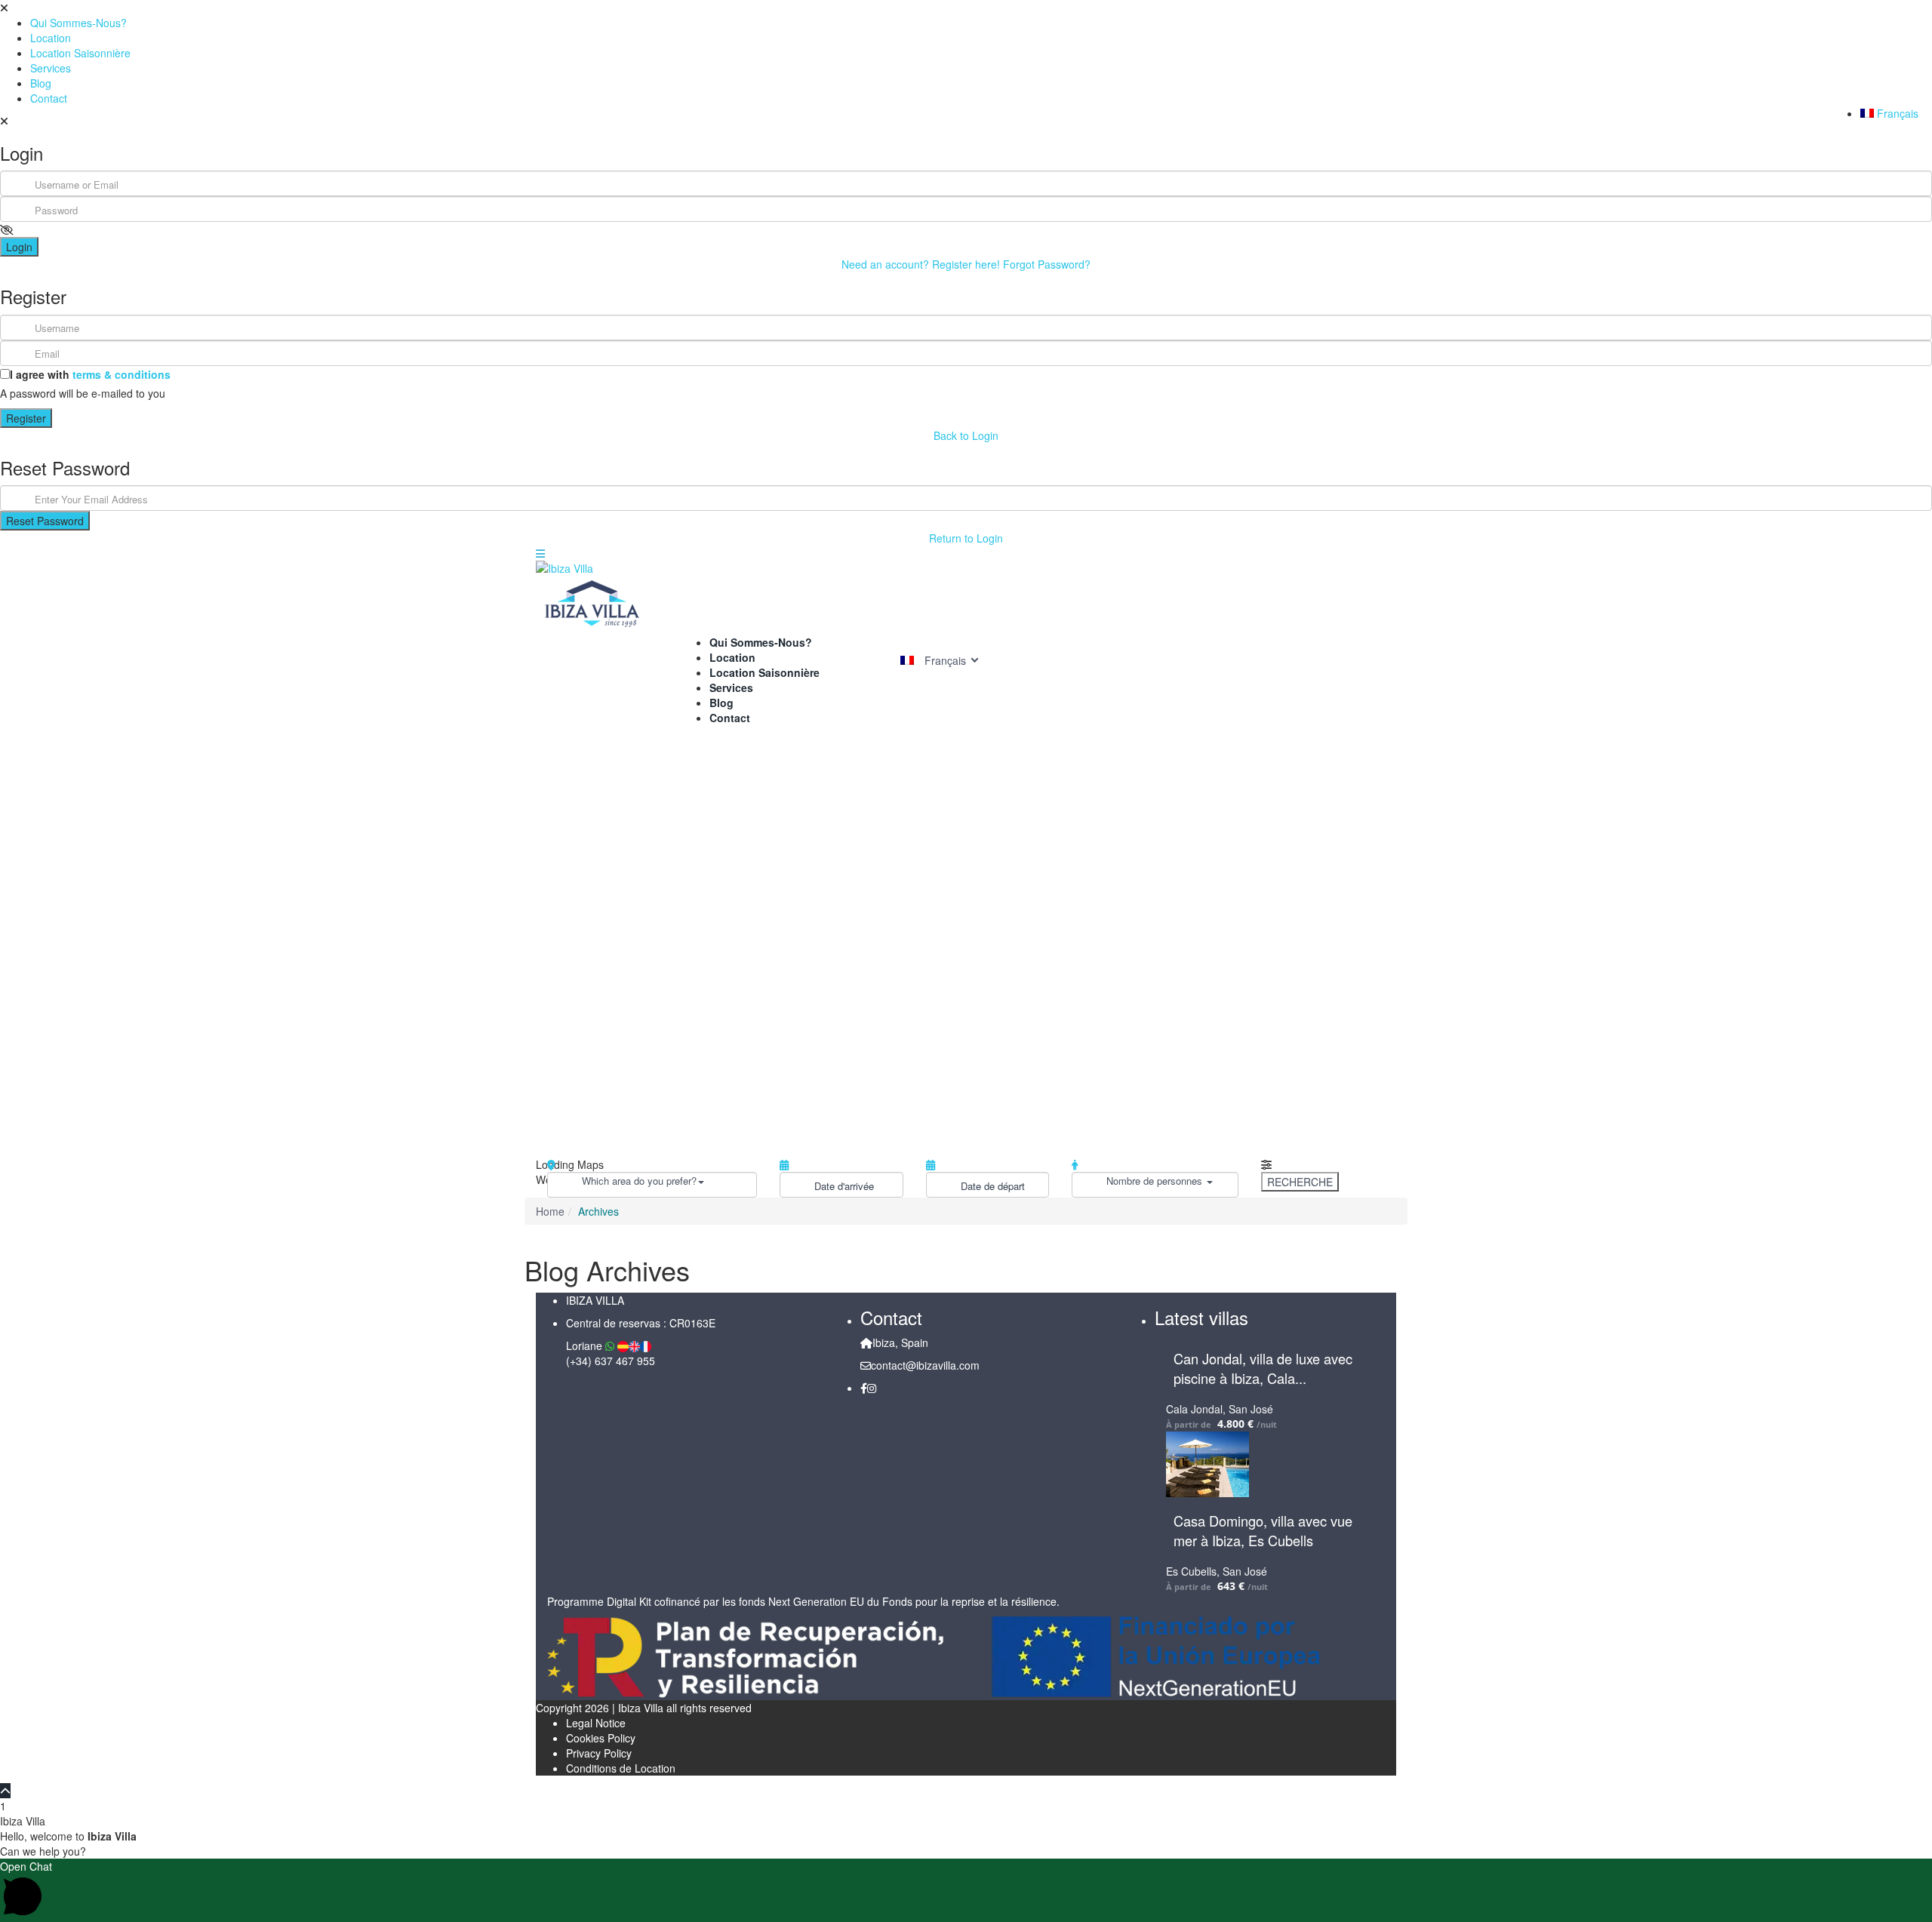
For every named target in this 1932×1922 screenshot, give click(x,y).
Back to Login (966, 435)
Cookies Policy (601, 1738)
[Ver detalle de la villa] (623, 1346)
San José (1251, 1409)
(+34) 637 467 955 (611, 1361)
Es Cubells (1191, 1571)
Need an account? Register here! (921, 264)
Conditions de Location (621, 1768)
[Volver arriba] (5, 1791)
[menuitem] (1896, 113)
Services (51, 68)
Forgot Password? (1047, 264)
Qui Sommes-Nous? (78, 23)
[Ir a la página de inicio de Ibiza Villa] (966, 603)
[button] (966, 1890)
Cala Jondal (1194, 1409)
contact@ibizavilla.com (925, 1365)
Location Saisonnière (80, 53)
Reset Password (45, 521)
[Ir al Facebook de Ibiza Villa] (864, 1388)
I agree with (90, 374)
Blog (41, 83)
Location (51, 38)
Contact (49, 98)
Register (26, 418)
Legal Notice (596, 1723)
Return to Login (966, 538)
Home (550, 1211)
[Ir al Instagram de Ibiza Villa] (872, 1388)
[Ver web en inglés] (634, 1346)
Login (19, 247)
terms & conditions (122, 374)
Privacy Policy (599, 1753)
